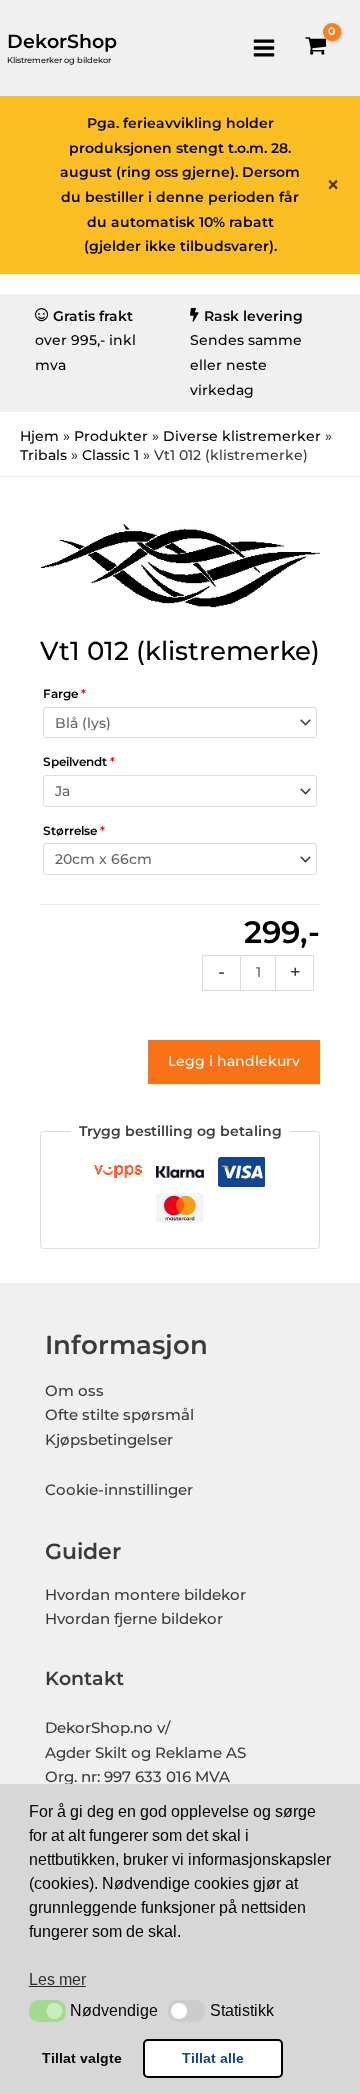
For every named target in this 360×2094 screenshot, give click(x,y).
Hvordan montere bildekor (145, 1595)
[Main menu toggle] (263, 47)
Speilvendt (79, 761)
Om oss (74, 1391)
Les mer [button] (57, 1979)
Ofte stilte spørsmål (119, 1415)
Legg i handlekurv (234, 1061)
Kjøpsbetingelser (109, 1440)
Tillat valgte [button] (82, 2058)
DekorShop (62, 41)
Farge (64, 693)
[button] (47, 2011)
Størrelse (74, 830)
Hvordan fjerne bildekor (134, 1619)
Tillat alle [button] (213, 2058)
